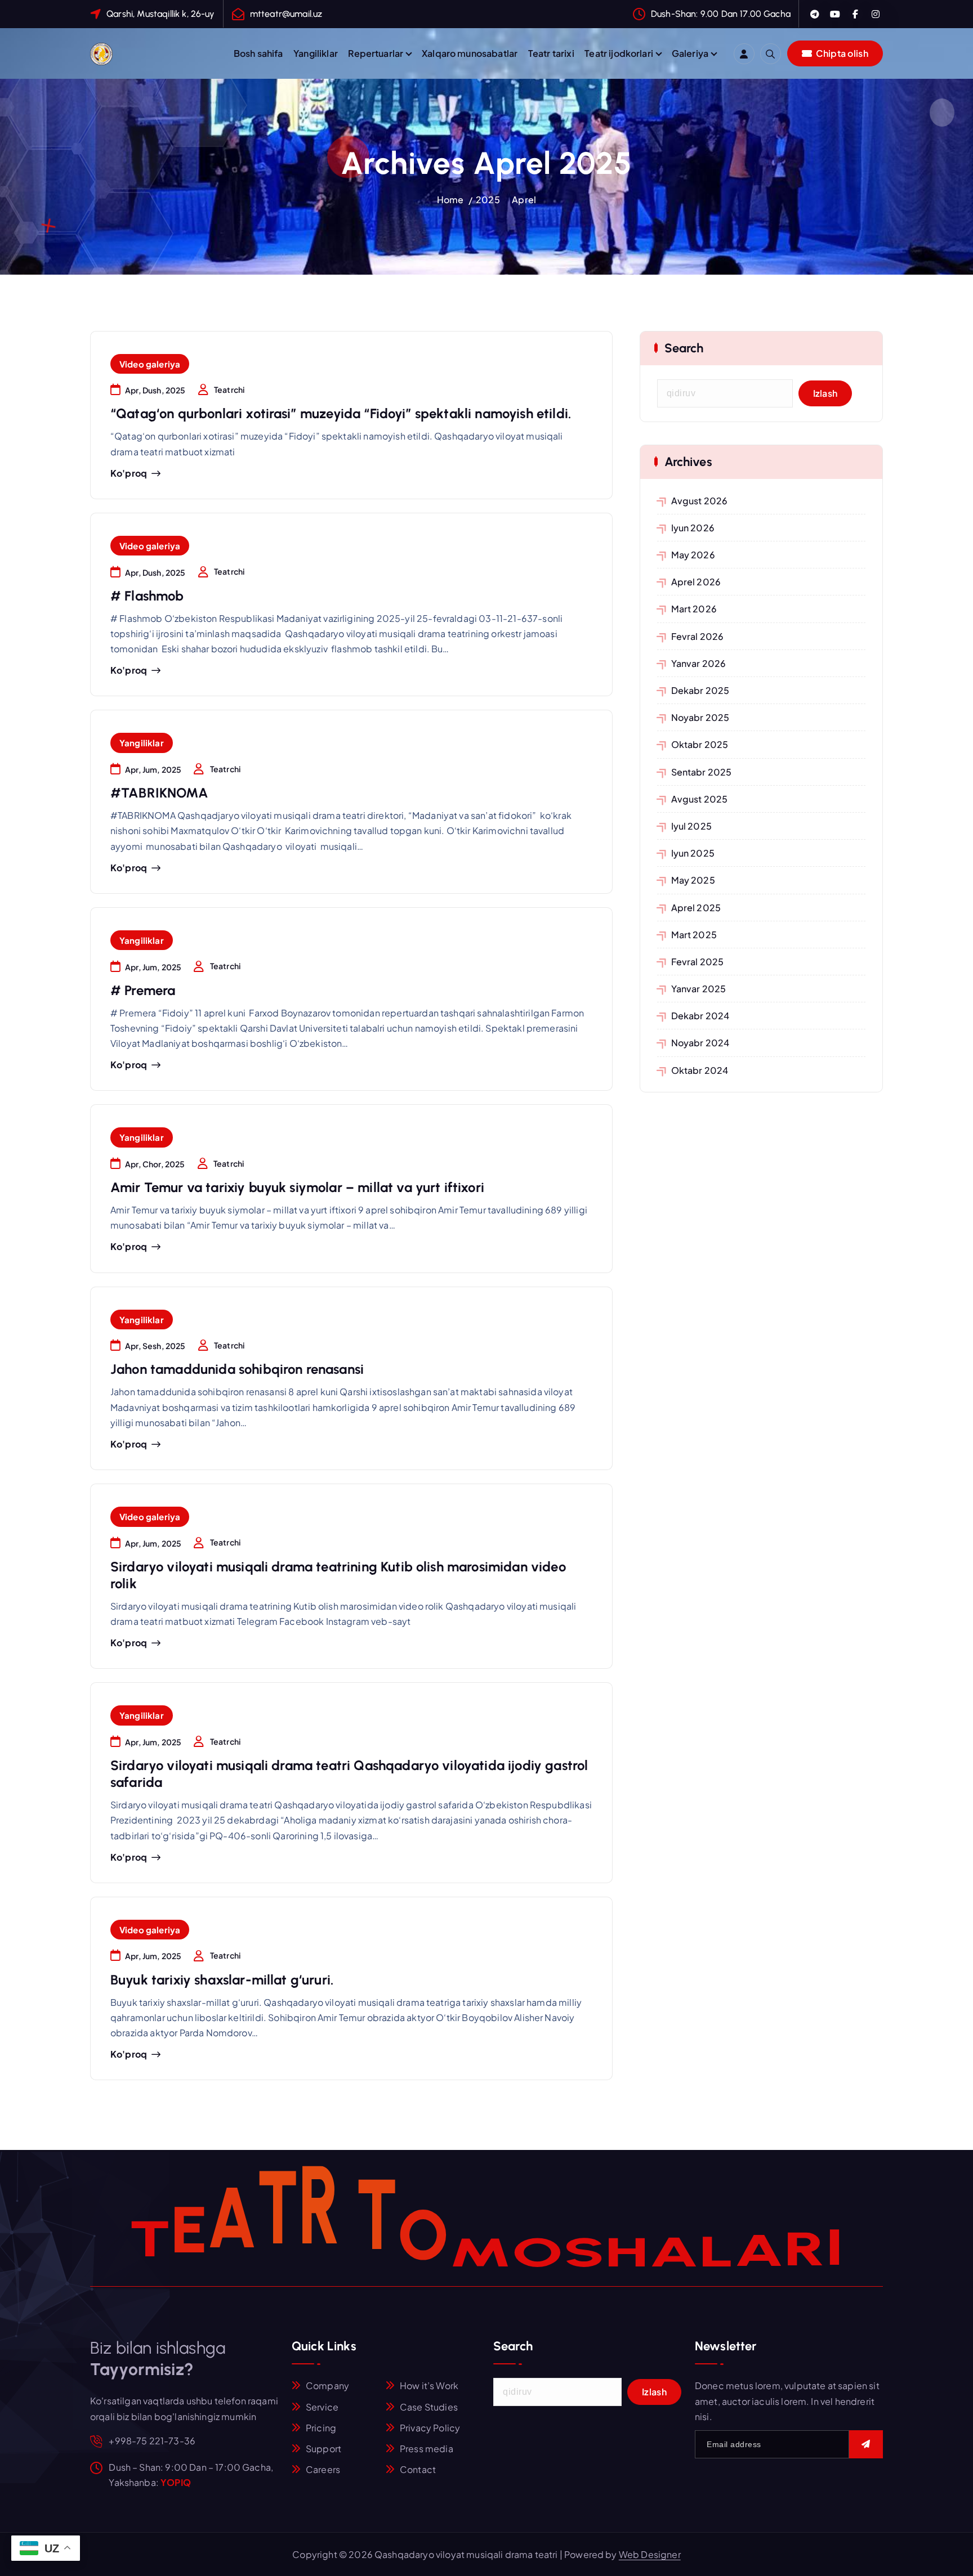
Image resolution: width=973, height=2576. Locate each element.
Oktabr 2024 (700, 1070)
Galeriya (690, 53)
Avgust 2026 (700, 501)
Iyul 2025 (691, 826)
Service (322, 2407)
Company (327, 2385)
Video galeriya (150, 364)
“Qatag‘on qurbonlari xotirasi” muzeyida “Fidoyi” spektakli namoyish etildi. (341, 413)
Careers (323, 2469)
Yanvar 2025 (699, 989)
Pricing (321, 2428)
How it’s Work (429, 2385)
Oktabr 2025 (700, 744)
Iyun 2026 (693, 528)
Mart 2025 (694, 935)
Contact (418, 2469)
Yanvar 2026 (699, 663)
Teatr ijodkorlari (619, 53)
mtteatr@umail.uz (286, 14)
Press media (427, 2449)
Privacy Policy (430, 2428)
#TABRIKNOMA (159, 793)
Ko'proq (129, 473)
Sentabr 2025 (702, 772)
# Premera (143, 990)
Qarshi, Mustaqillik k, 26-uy (160, 14)
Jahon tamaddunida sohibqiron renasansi (237, 1369)
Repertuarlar (376, 53)
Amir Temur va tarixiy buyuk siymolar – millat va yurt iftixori (297, 1187)
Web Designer (650, 2554)
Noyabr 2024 (700, 1043)
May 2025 (693, 880)
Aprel (524, 200)
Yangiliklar (316, 53)
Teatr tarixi (551, 53)
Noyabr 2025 (700, 717)
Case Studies (429, 2407)
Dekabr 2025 (700, 690)
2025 (488, 200)
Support (323, 2449)
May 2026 (693, 555)
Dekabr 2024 (700, 1016)
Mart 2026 (694, 609)
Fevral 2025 (698, 962)
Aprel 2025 (696, 908)
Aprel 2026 (696, 582)
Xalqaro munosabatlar (470, 53)
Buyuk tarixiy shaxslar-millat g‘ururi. (222, 1980)
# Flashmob (147, 596)
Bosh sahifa (258, 53)
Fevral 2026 (698, 636)
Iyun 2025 (693, 853)
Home (450, 200)
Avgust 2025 (700, 799)
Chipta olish (841, 53)
